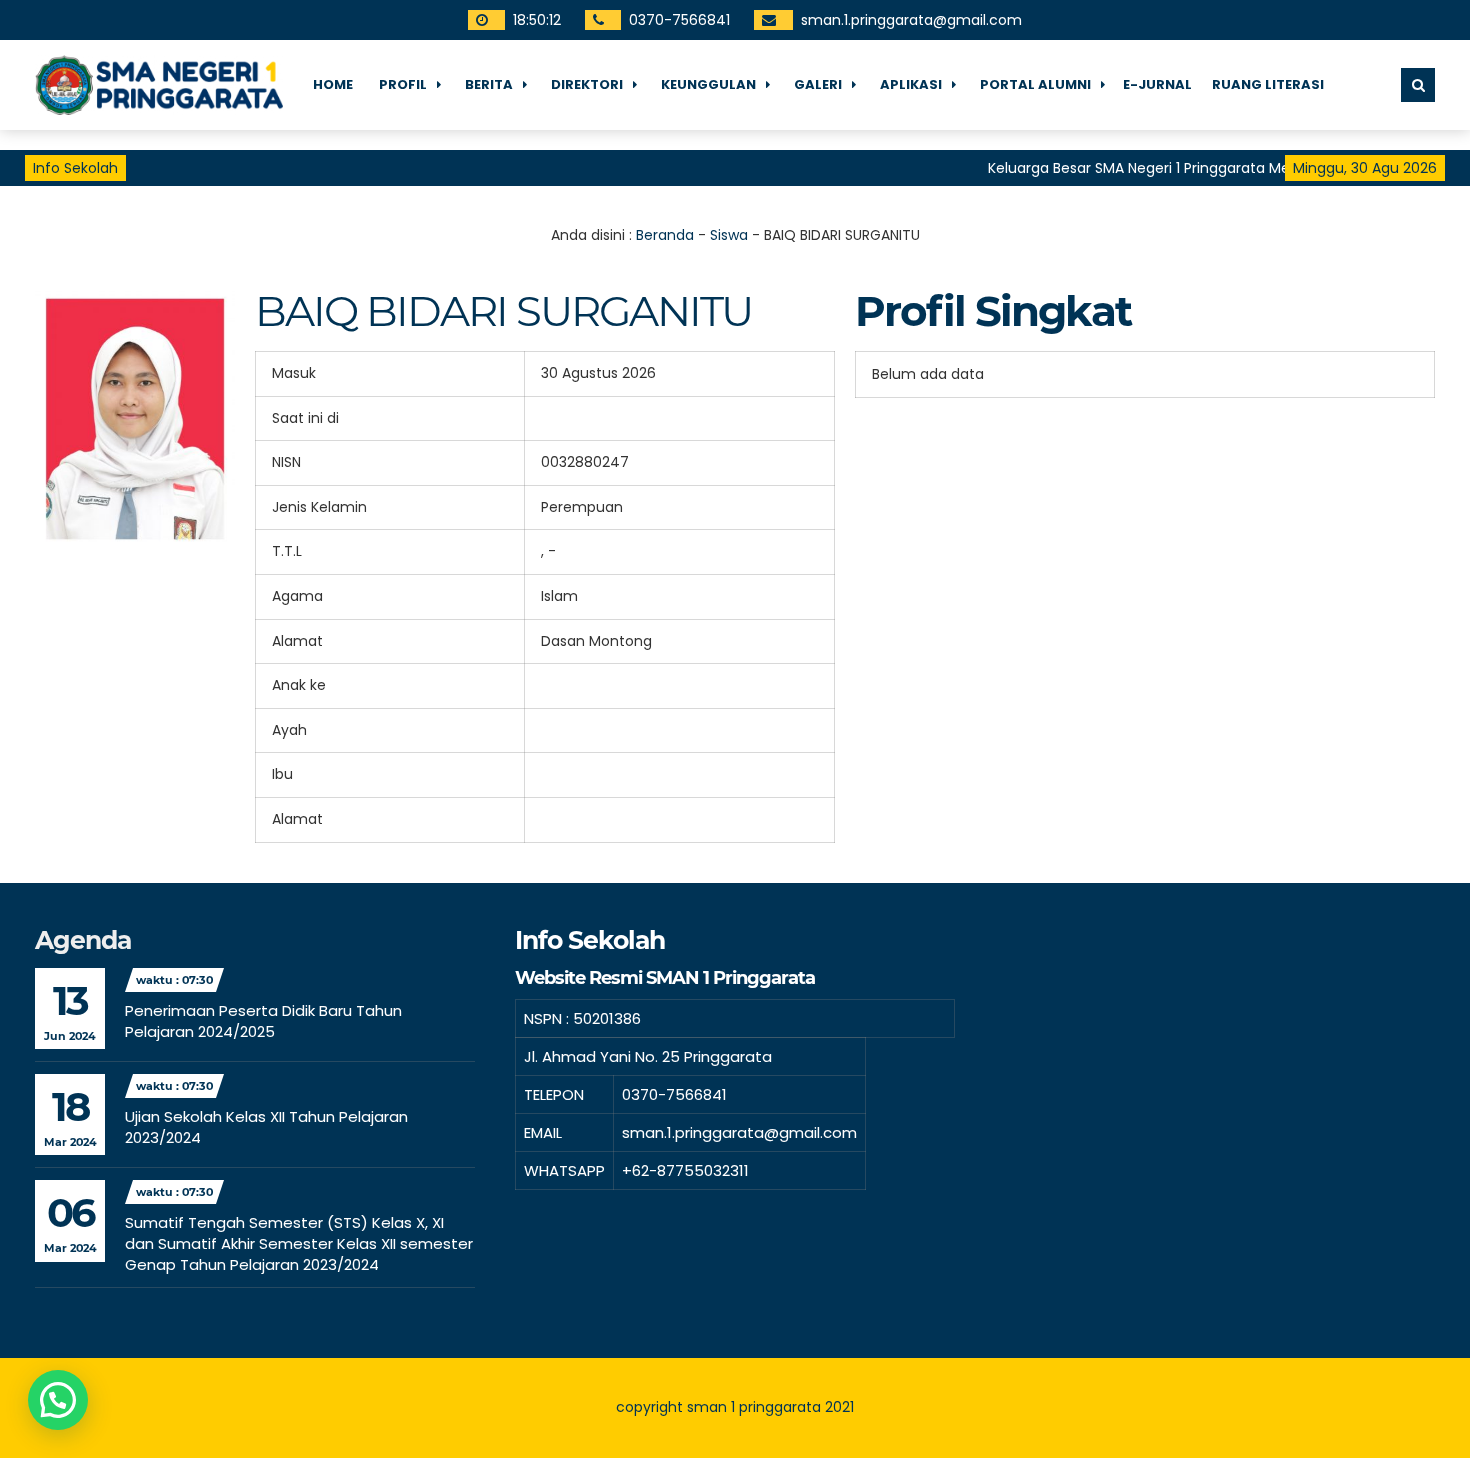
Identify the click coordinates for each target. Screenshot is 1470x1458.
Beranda (665, 235)
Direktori (587, 84)
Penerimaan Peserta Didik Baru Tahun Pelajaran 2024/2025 (263, 1021)
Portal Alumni (1035, 84)
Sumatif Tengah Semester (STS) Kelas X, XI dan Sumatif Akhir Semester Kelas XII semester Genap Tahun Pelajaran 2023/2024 (299, 1243)
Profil (403, 84)
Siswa (729, 235)
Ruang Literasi (1268, 84)
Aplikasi (911, 84)
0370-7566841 (679, 20)
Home (333, 84)
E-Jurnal (1157, 84)
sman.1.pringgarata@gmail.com (911, 20)
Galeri (818, 84)
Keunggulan (708, 84)
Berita (489, 84)
